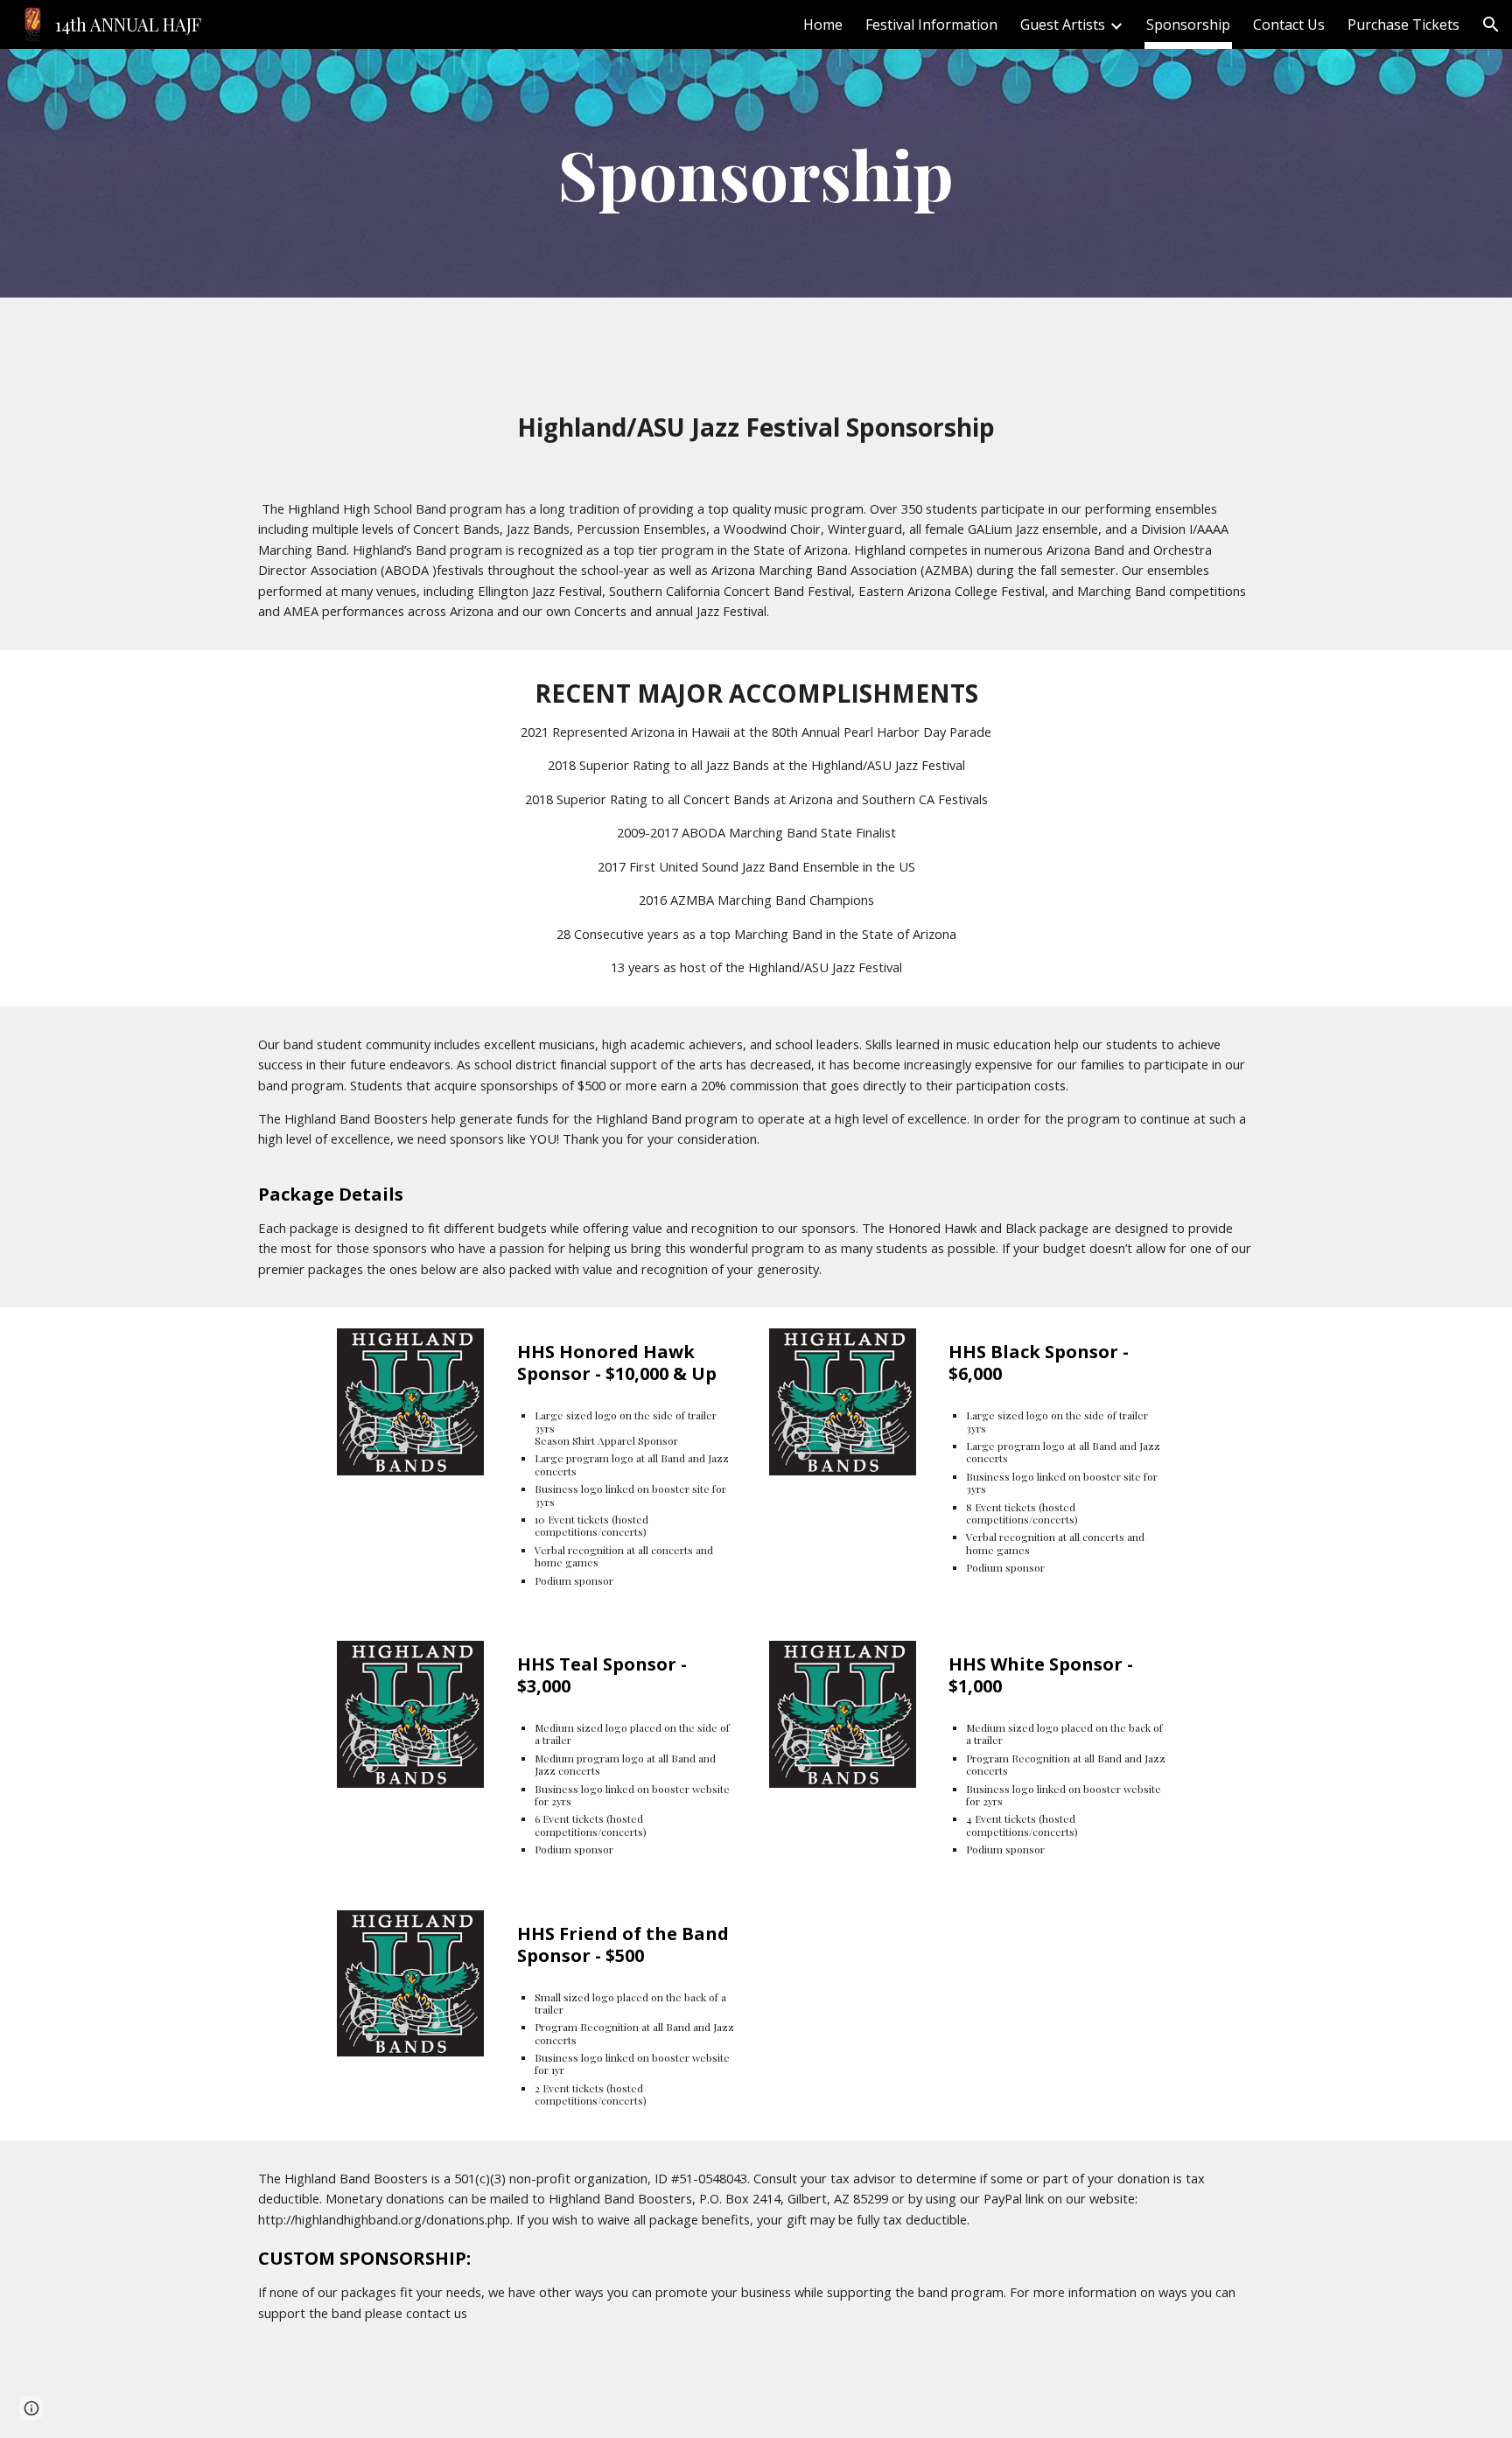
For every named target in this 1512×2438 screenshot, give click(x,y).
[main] (756, 173)
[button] (1491, 25)
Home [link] (823, 25)
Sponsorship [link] (1188, 25)
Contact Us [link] (1289, 25)
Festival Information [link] (931, 25)
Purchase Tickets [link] (1403, 25)
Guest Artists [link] (1063, 25)
